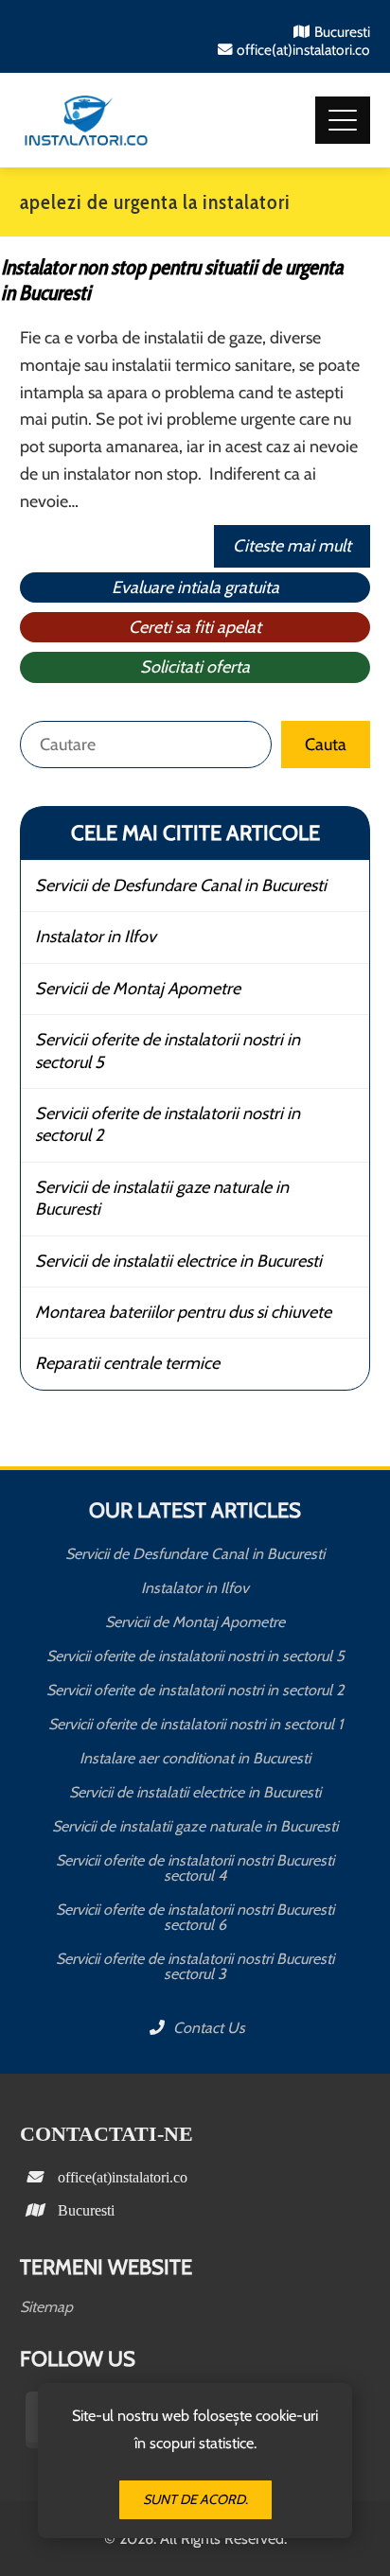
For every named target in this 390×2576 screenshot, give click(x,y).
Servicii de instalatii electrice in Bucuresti (178, 1261)
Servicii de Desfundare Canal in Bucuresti (181, 885)
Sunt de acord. (195, 2499)
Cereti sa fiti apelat (195, 627)
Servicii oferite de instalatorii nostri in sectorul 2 (168, 1124)
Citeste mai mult (292, 546)
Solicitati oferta (195, 667)
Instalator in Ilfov (96, 937)
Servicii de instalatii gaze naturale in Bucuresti (162, 1198)
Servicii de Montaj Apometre (138, 989)
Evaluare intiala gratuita (195, 587)
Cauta (326, 745)
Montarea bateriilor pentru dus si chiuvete (183, 1312)
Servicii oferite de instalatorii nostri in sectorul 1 (195, 1724)
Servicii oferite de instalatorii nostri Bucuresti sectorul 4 (195, 1868)
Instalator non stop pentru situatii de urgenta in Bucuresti (172, 280)
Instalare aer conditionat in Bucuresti (195, 1758)
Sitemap (46, 2307)
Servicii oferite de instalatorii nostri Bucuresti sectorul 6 (195, 1917)
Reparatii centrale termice (127, 1363)
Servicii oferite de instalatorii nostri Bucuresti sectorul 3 (195, 1966)
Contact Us (207, 2028)
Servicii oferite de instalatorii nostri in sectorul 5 (168, 1051)
